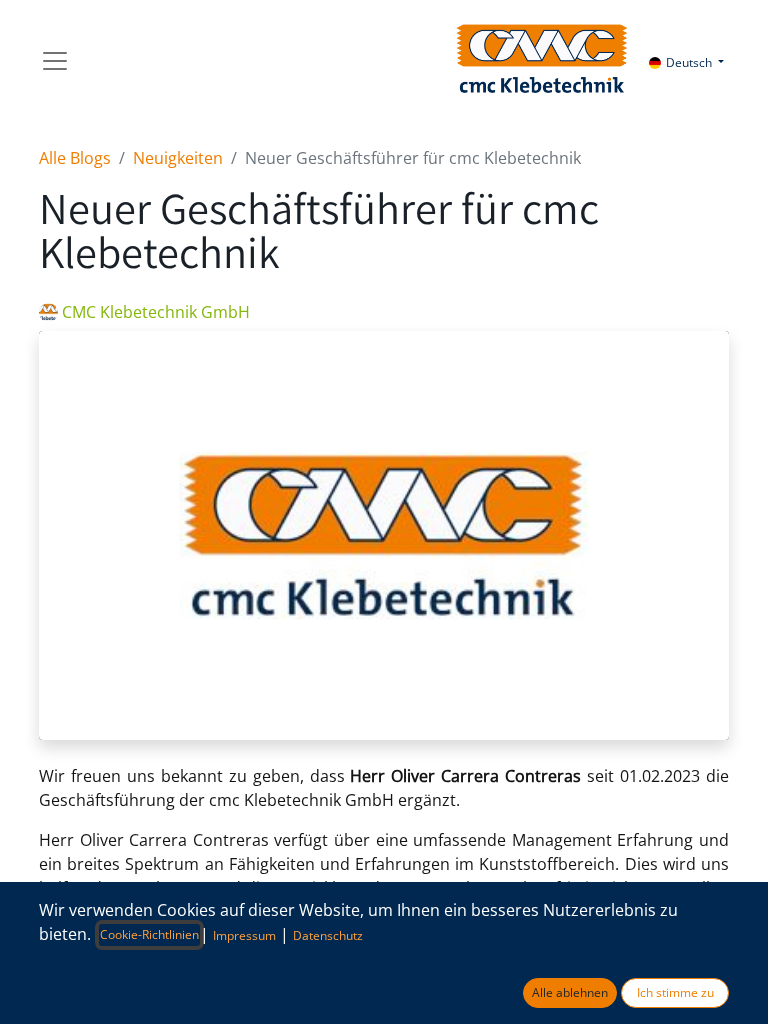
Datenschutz (328, 935)
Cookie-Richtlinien (149, 934)
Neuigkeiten (178, 158)
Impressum (244, 935)
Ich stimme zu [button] (675, 992)
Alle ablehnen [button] (570, 992)
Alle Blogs (75, 158)
